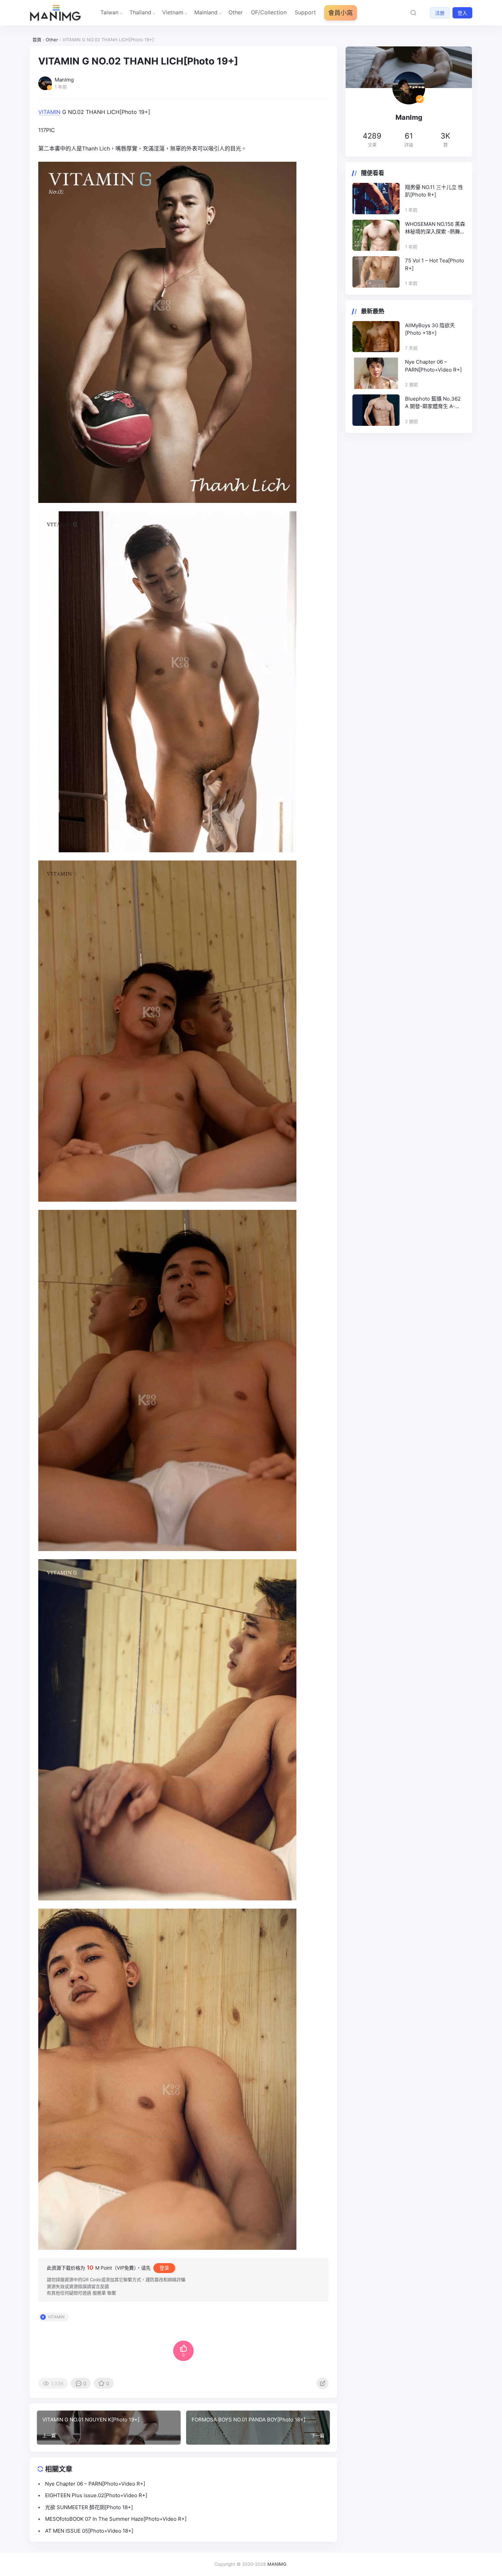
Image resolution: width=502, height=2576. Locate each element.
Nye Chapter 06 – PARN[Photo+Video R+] (433, 366)
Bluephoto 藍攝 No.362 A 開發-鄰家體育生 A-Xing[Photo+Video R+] (433, 403)
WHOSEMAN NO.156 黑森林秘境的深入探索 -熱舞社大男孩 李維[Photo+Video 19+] (435, 228)
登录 (164, 2268)
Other (236, 12)
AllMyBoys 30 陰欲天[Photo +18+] (430, 329)
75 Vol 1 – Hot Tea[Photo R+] (435, 264)
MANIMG (277, 2564)
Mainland (206, 12)
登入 (462, 13)
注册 (440, 13)
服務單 (99, 2293)
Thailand (140, 12)
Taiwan (109, 12)
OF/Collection (269, 12)
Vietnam (173, 12)
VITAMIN (49, 112)
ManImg (409, 117)
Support (305, 12)
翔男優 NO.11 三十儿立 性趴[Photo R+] (434, 191)
